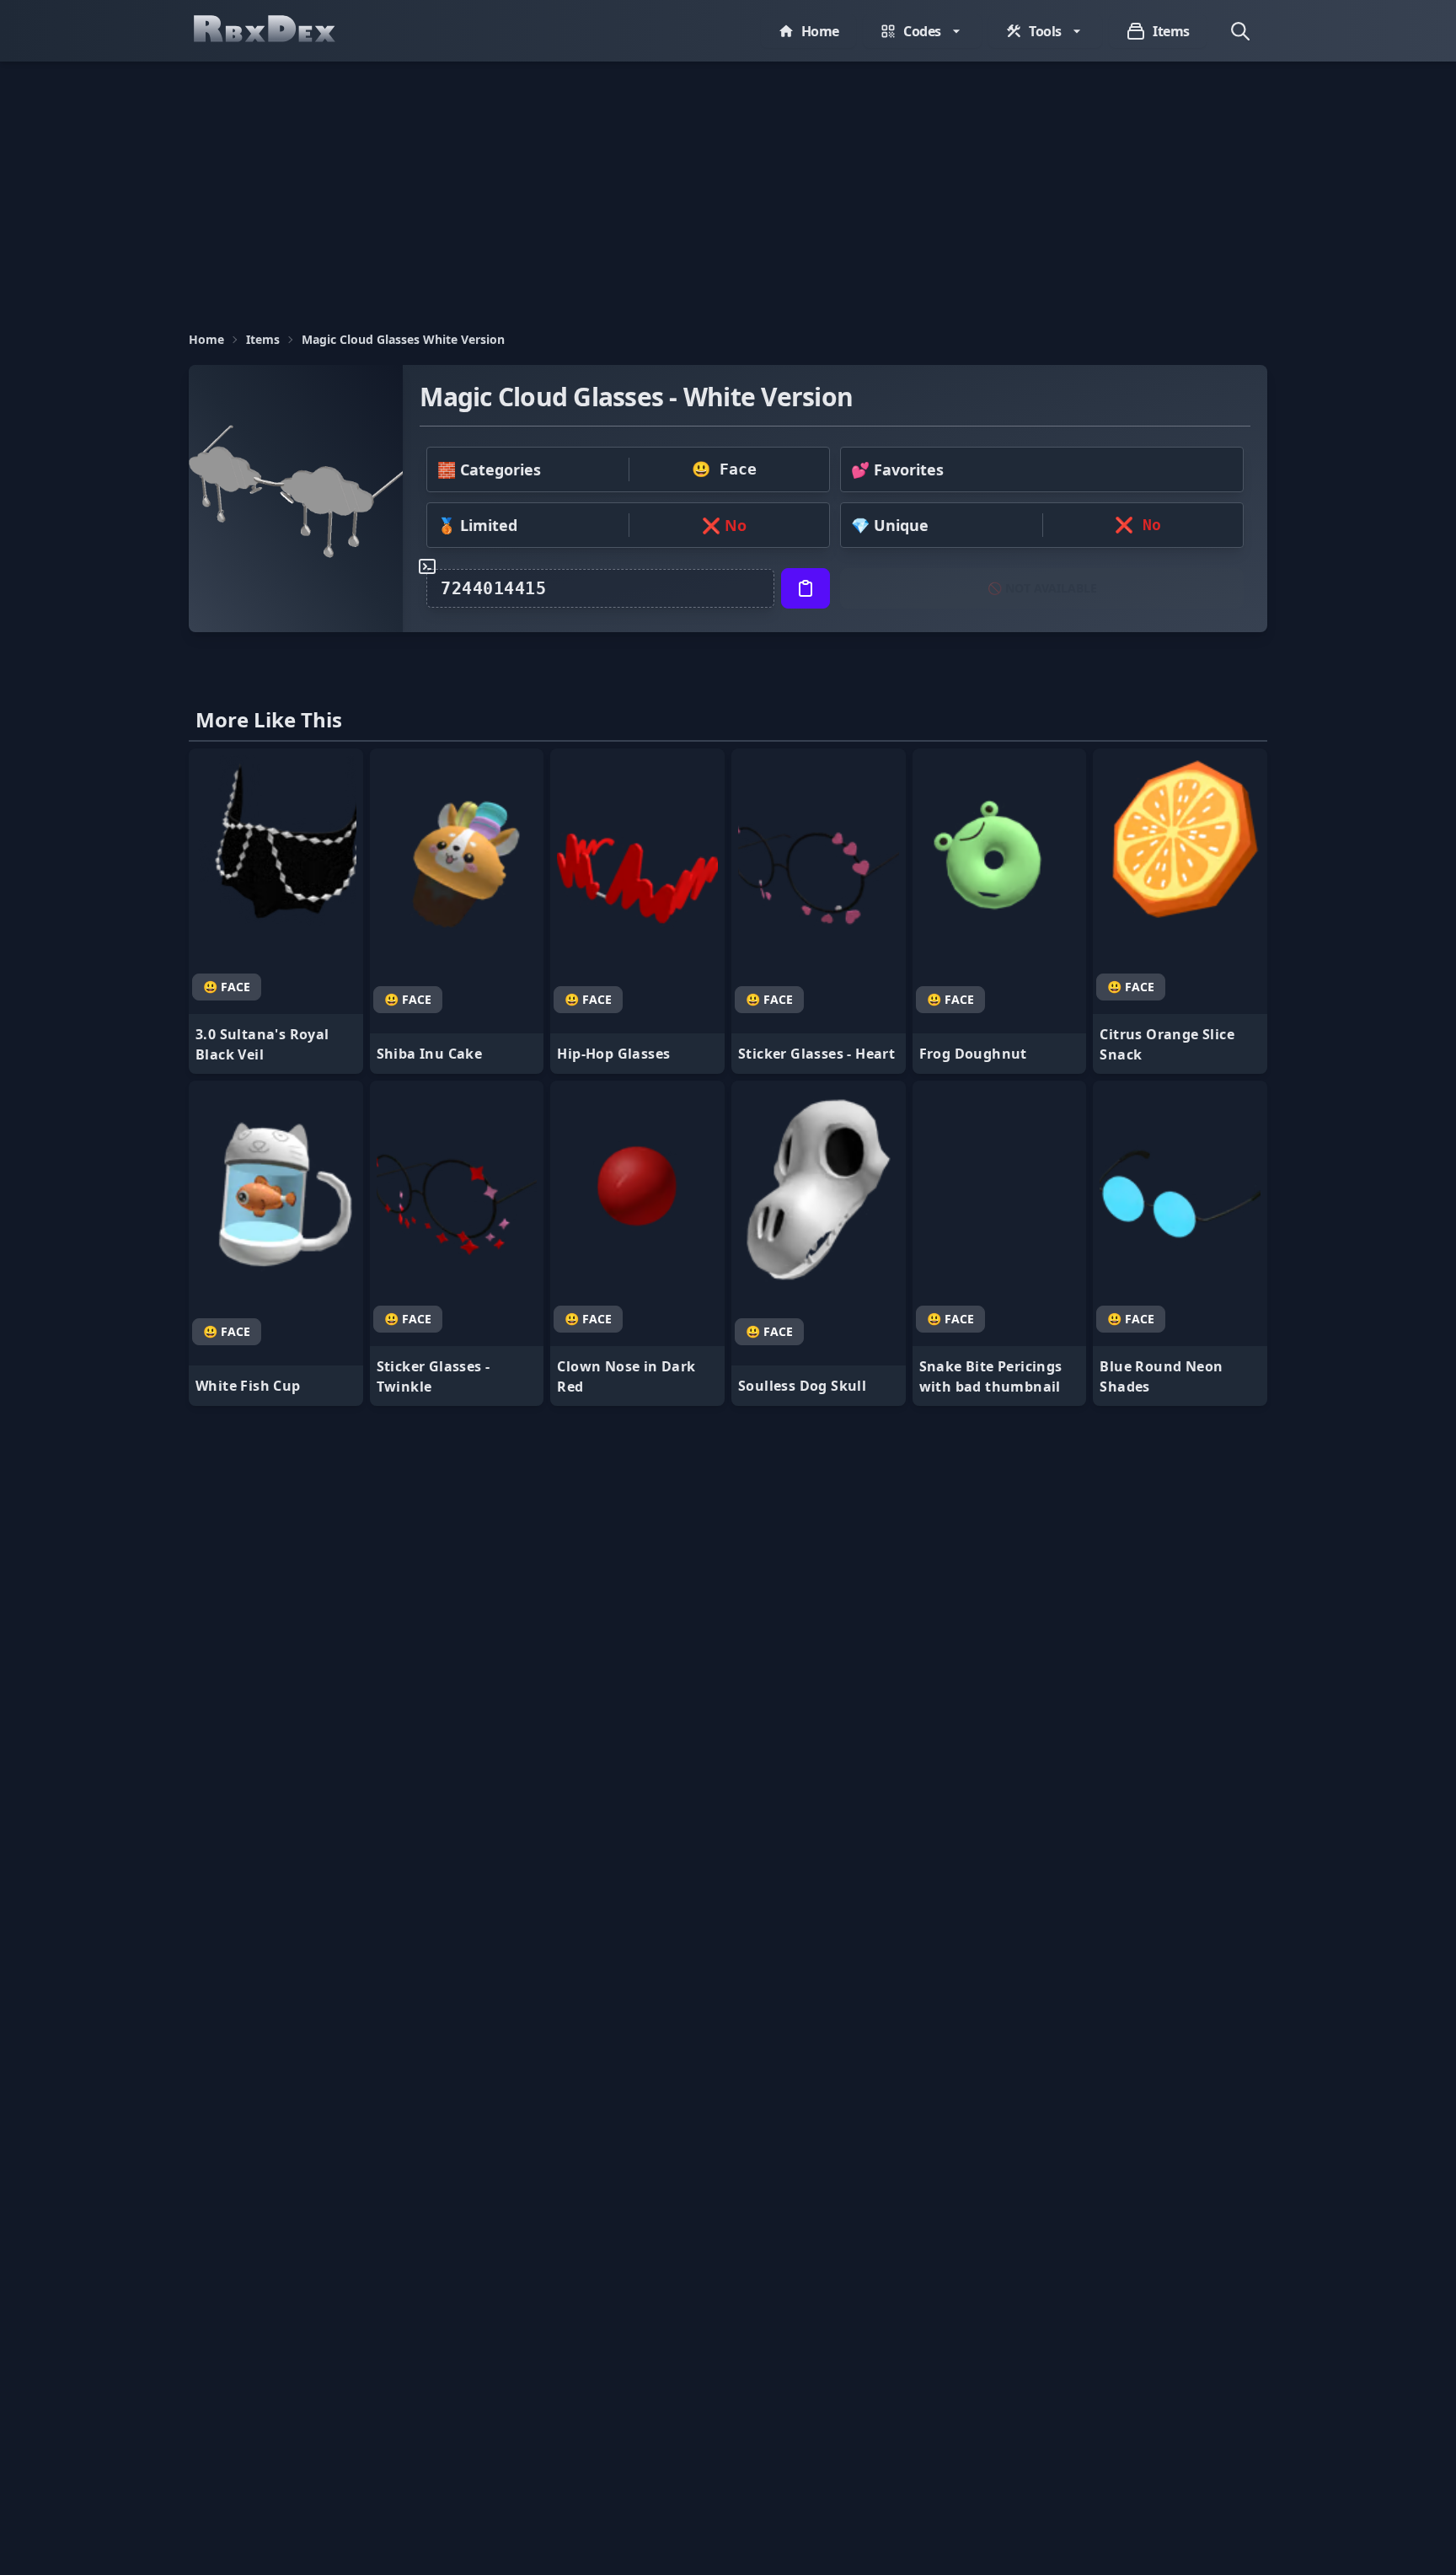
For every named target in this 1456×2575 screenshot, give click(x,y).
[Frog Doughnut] (1000, 911)
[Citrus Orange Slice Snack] (1180, 911)
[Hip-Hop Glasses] (637, 911)
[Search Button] (1240, 31)
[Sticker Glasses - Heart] (819, 911)
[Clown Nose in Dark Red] (637, 1243)
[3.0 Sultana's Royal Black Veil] (276, 911)
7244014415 (493, 588)
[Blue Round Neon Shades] (1180, 1243)
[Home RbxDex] (281, 31)
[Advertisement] (728, 188)
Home (206, 339)
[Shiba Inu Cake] (457, 911)
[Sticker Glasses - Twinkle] (457, 1243)
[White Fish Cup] (276, 1243)
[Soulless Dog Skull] (819, 1243)
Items (263, 339)
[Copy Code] (806, 588)
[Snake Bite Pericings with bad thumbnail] (1000, 1243)
